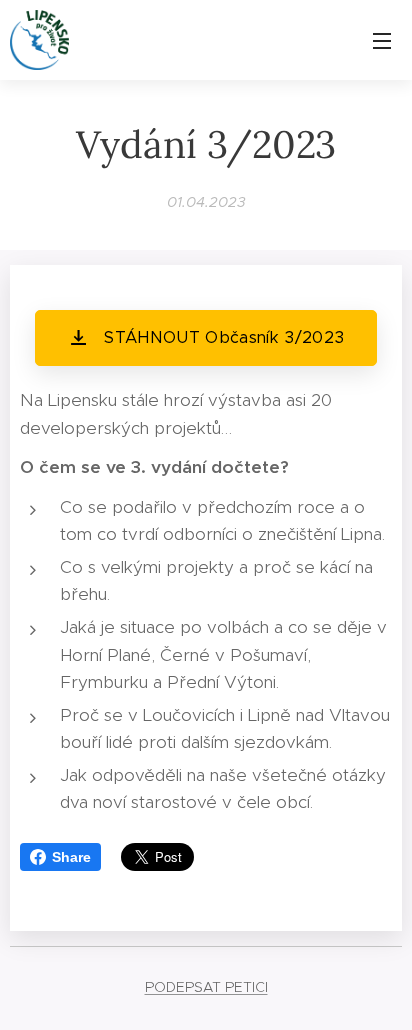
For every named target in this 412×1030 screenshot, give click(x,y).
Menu (382, 40)
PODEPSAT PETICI (206, 987)
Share (71, 857)
